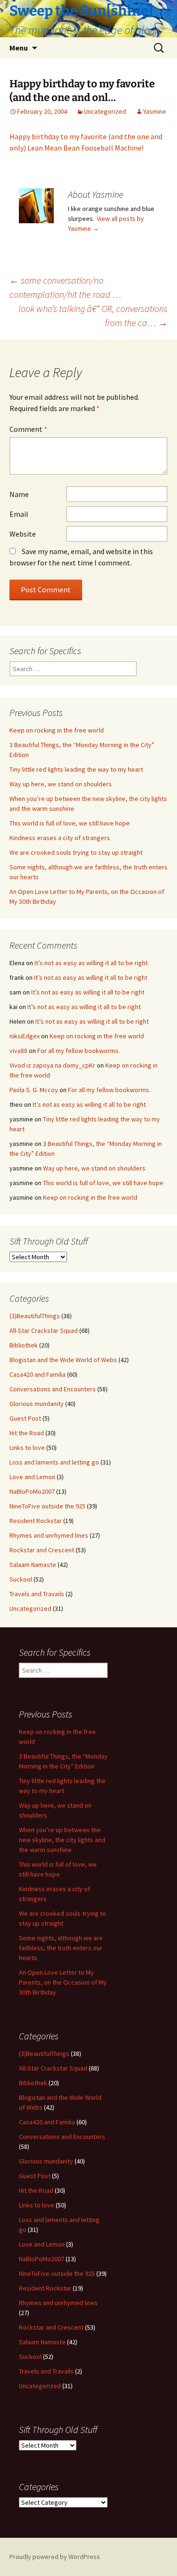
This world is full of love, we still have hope (70, 823)
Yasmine (155, 111)
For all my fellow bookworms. (79, 1051)
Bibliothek (24, 1345)
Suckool (21, 1579)
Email (19, 514)
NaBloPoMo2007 (32, 1491)
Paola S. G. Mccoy (34, 1090)
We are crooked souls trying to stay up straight (76, 852)
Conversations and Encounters (53, 1389)
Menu (19, 48)
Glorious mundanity (37, 1404)
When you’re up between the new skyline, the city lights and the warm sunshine (62, 1840)
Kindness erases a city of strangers (60, 838)
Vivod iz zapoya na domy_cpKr (52, 1065)
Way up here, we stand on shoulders (61, 784)
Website (23, 534)
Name (19, 494)
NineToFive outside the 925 (47, 1506)
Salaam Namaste (33, 1565)
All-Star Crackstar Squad (44, 1330)
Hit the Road (27, 1433)
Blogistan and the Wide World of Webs (63, 1360)
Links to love (27, 1448)
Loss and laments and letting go (54, 1462)
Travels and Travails (37, 1594)
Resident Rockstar (36, 1521)
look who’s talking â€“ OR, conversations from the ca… (93, 316)
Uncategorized (105, 111)
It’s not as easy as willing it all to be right (91, 963)
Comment (28, 429)
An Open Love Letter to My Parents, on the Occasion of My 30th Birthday (63, 1982)
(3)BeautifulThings (35, 1316)
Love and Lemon (32, 1477)
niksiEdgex (25, 1036)
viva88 (18, 1051)
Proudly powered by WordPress (55, 2557)
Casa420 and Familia (38, 1374)
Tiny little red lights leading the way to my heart (76, 769)
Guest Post (25, 1418)
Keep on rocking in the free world (57, 730)
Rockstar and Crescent (42, 1550)
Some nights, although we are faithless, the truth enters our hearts (61, 1948)
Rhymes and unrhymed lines (49, 1535)
